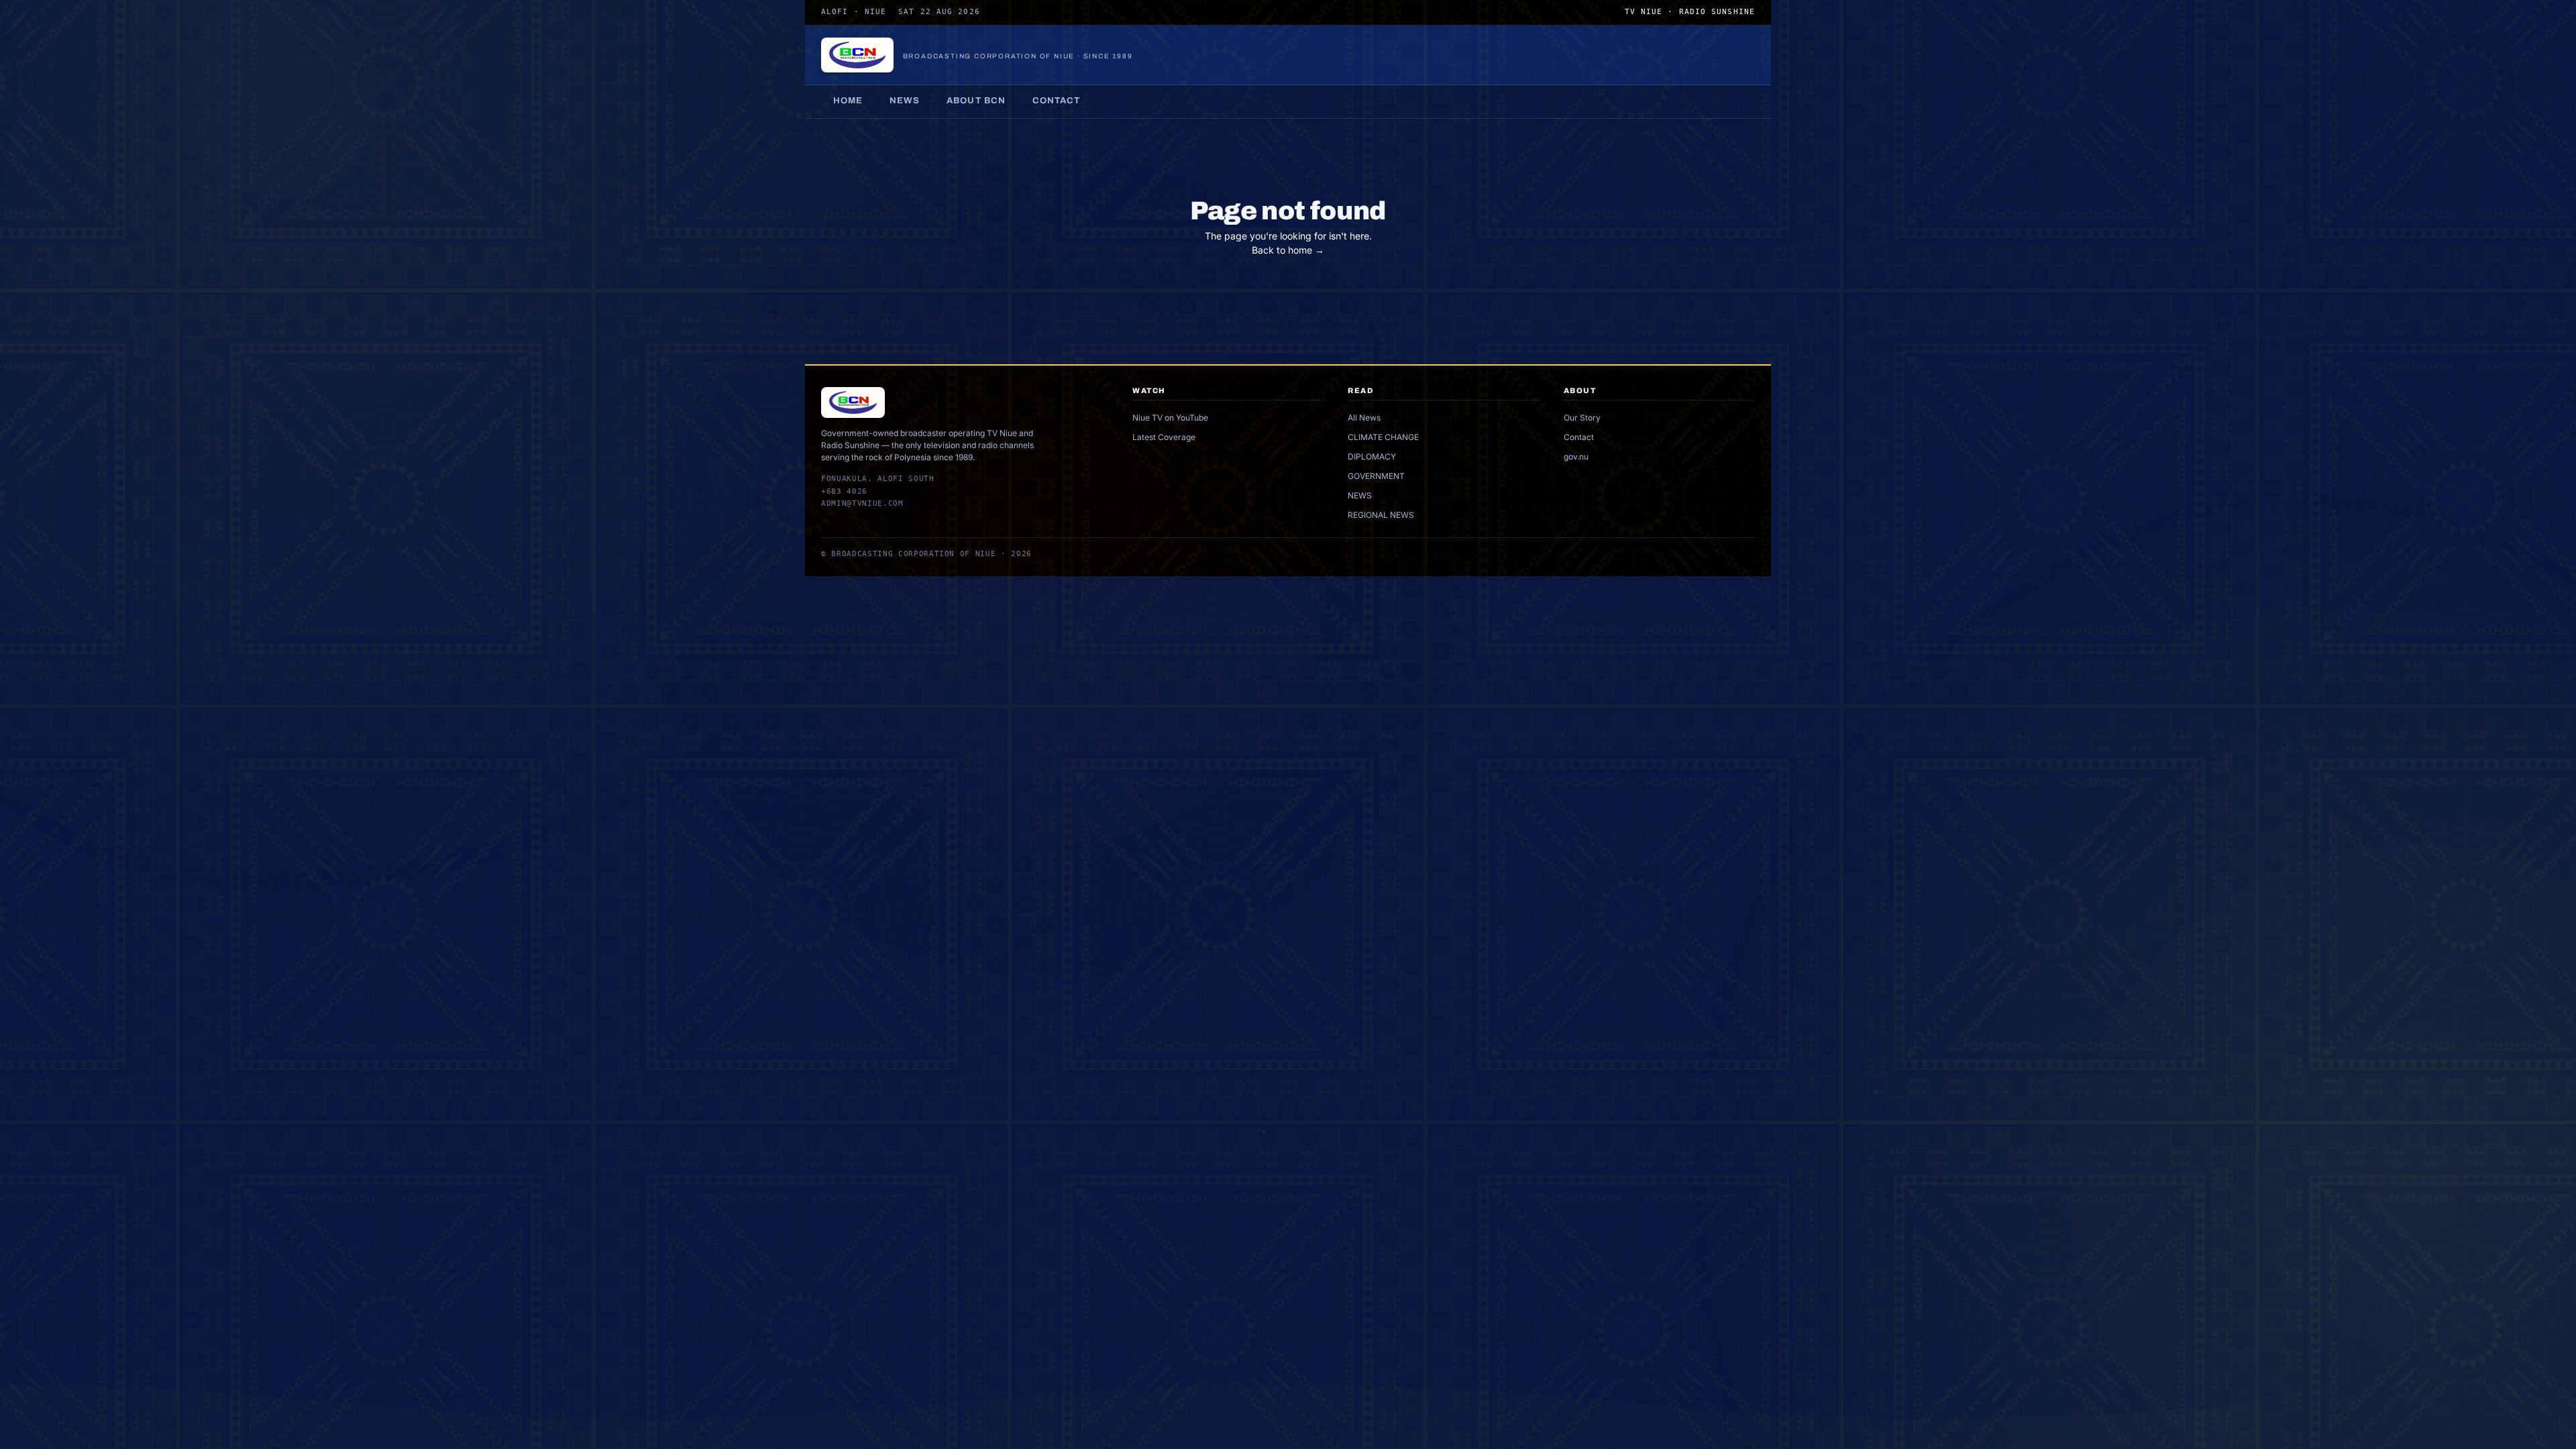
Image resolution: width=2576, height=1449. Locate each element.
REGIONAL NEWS (1381, 515)
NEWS (1360, 495)
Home (848, 101)
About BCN (976, 101)
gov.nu (1576, 457)
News (905, 101)
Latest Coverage (1164, 437)
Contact (1056, 101)
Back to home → (1288, 250)
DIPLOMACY (1372, 457)
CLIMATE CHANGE (1383, 437)
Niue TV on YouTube (1170, 418)
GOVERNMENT (1376, 476)
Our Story (1582, 418)
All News (1364, 418)
